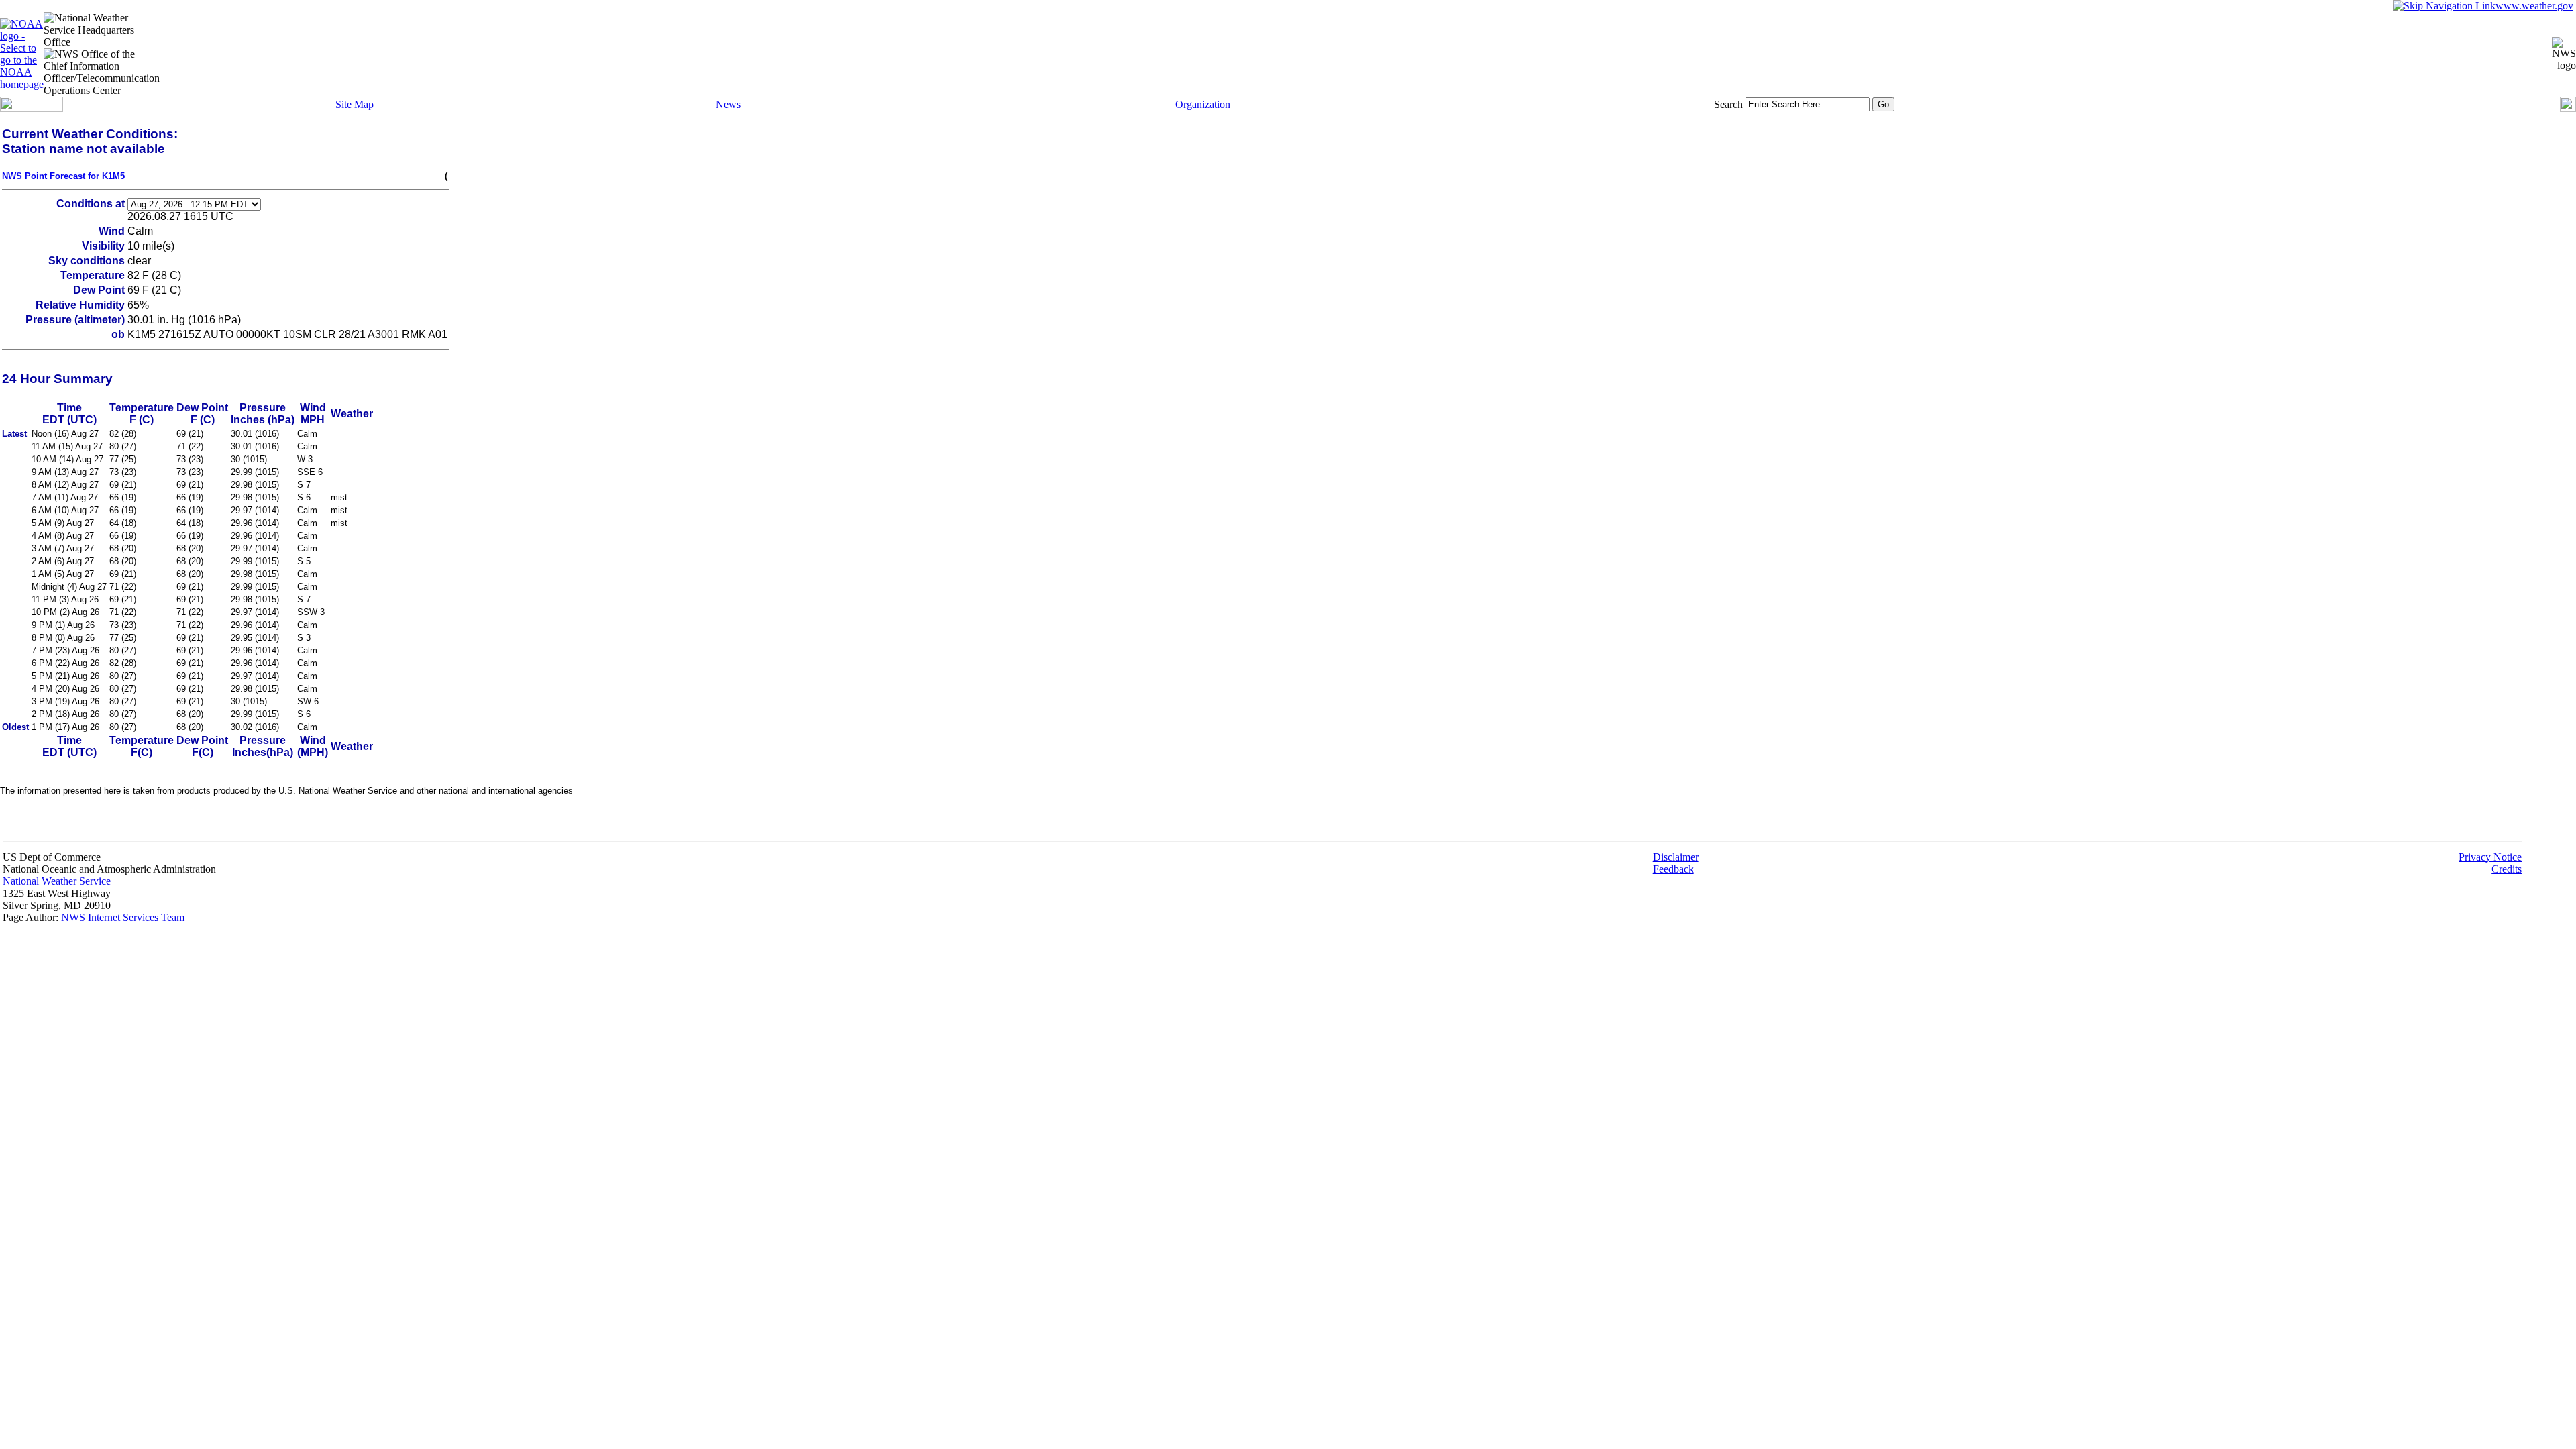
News (728, 104)
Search (1728, 104)
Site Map (355, 104)
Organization (1203, 104)
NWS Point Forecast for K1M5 (63, 176)
